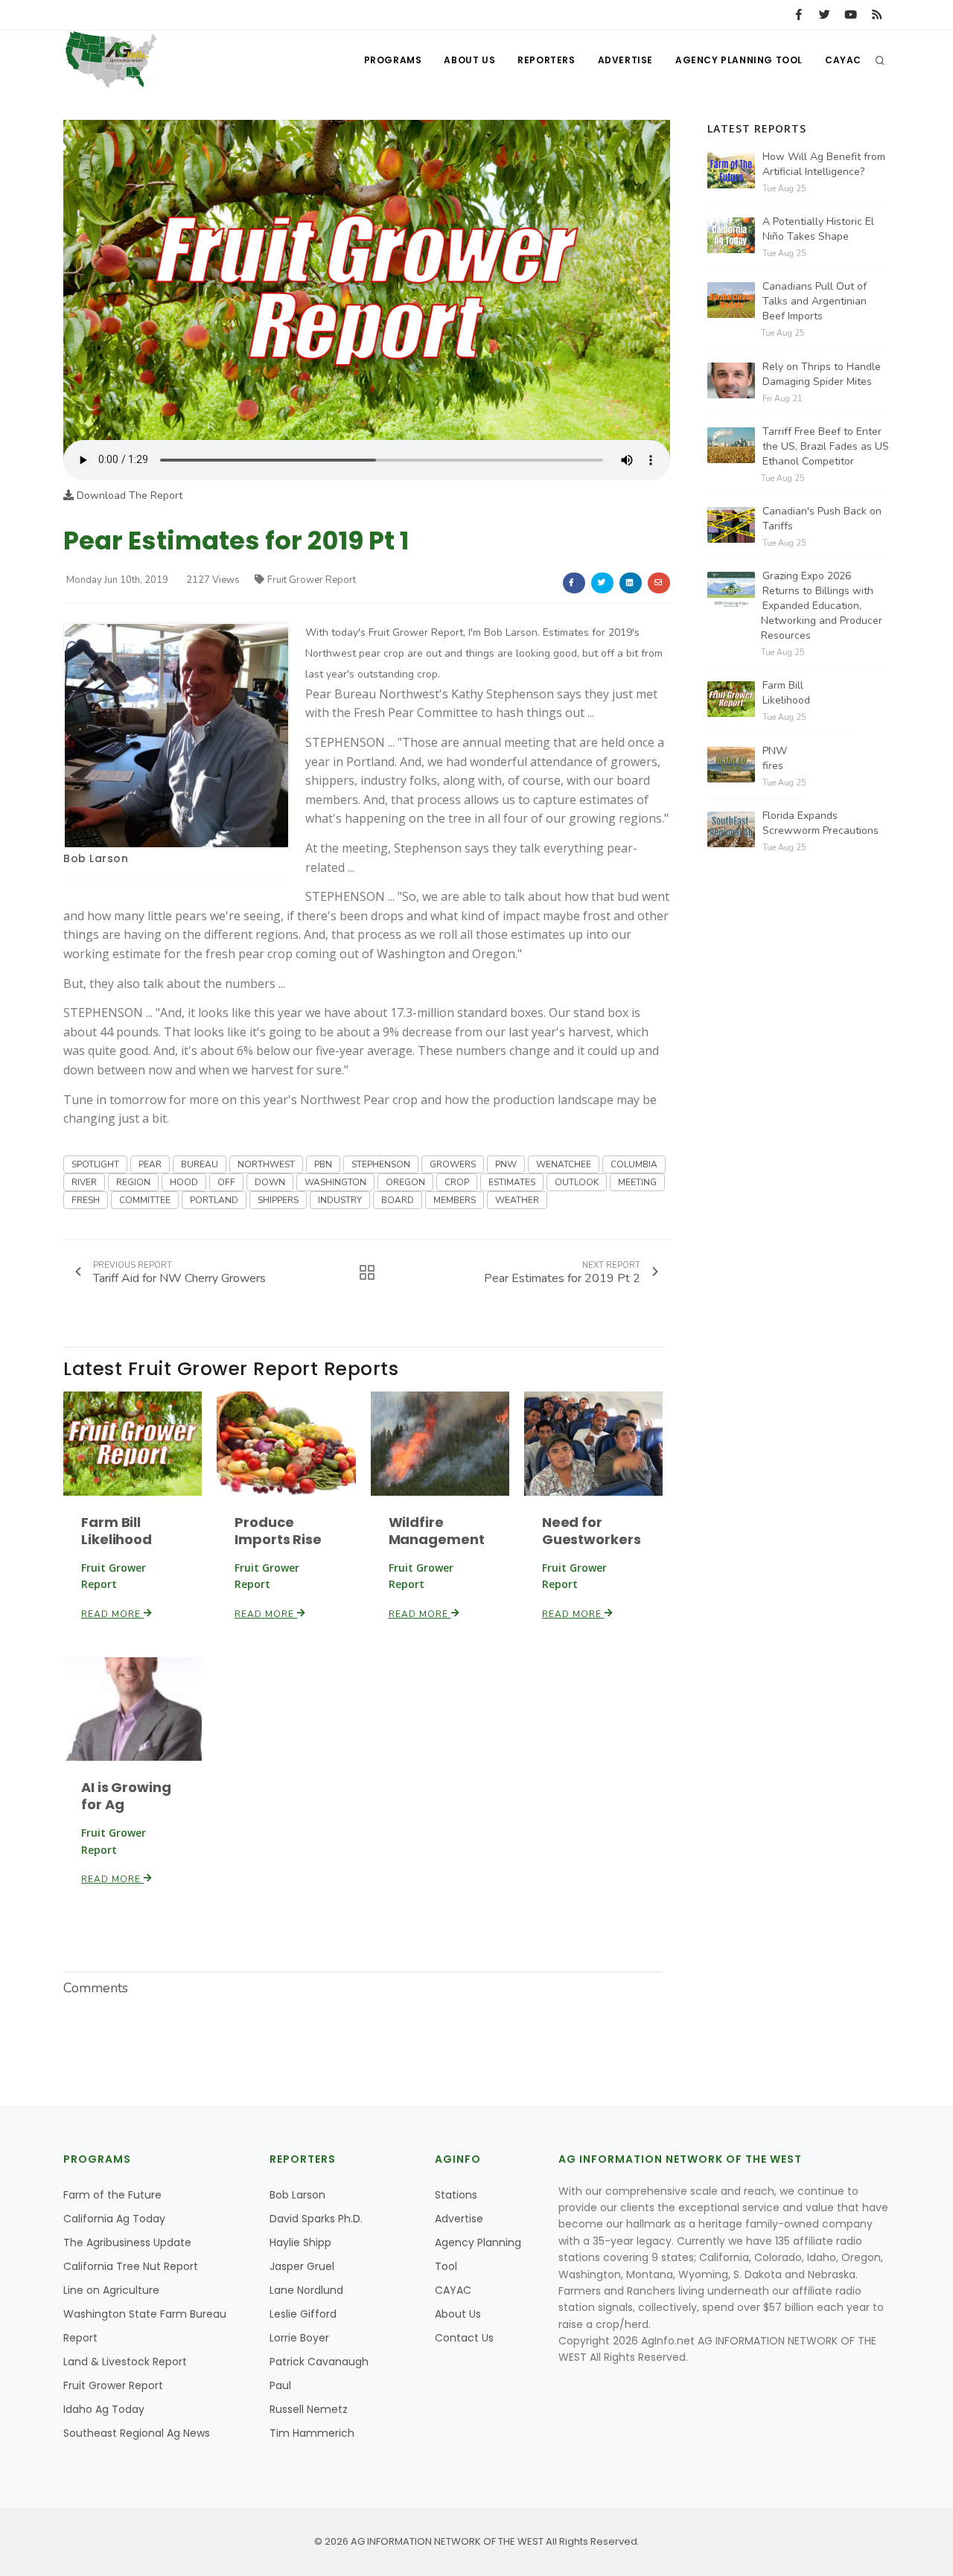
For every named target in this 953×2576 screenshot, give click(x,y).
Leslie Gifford (303, 2314)
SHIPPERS (278, 1200)
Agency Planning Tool (739, 60)
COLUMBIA (634, 1164)
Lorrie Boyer (299, 2338)
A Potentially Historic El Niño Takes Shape (818, 229)
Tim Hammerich (312, 2433)
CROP (457, 1182)
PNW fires (775, 758)
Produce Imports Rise (278, 1531)
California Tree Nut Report (131, 2266)
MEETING (637, 1182)
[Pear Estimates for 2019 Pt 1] (367, 280)
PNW (506, 1164)
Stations (456, 2195)
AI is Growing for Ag (126, 1796)
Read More (112, 1614)
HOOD (184, 1182)
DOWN (270, 1182)
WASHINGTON (335, 1182)
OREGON (405, 1182)
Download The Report (128, 495)
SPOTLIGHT (95, 1164)
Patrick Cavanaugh (319, 2362)
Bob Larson (96, 858)
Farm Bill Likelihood (117, 1531)
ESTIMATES (512, 1182)
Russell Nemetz (309, 2409)
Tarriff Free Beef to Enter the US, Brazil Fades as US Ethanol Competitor (826, 446)
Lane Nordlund (306, 2290)
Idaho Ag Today (104, 2409)
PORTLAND (214, 1200)
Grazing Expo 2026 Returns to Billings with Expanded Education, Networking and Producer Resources (822, 606)
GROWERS (453, 1164)
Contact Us (464, 2338)
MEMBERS (455, 1200)
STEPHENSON (381, 1164)
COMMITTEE (145, 1200)
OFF (226, 1182)
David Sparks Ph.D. (316, 2219)
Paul (280, 2385)
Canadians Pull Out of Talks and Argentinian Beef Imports (815, 301)
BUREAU (200, 1164)
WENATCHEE (564, 1164)
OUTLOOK (577, 1182)
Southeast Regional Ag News (137, 2433)
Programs (393, 60)
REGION (133, 1182)
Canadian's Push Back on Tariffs (822, 519)
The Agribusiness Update (127, 2242)
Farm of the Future (112, 2195)
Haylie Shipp (300, 2242)
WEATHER (517, 1200)
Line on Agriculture (111, 2290)
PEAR (150, 1164)
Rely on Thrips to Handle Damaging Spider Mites (822, 374)
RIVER (84, 1182)
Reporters (546, 60)
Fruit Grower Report (312, 580)
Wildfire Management (437, 1531)
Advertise (625, 60)
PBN (323, 1164)
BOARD (398, 1200)
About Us (469, 60)
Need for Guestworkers (592, 1531)
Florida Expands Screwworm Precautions (820, 823)
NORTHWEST (266, 1164)
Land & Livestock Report (125, 2362)
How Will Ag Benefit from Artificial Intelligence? (824, 164)
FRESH (86, 1200)
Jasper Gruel (302, 2266)
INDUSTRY (340, 1200)
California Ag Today (114, 2219)
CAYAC (843, 60)
